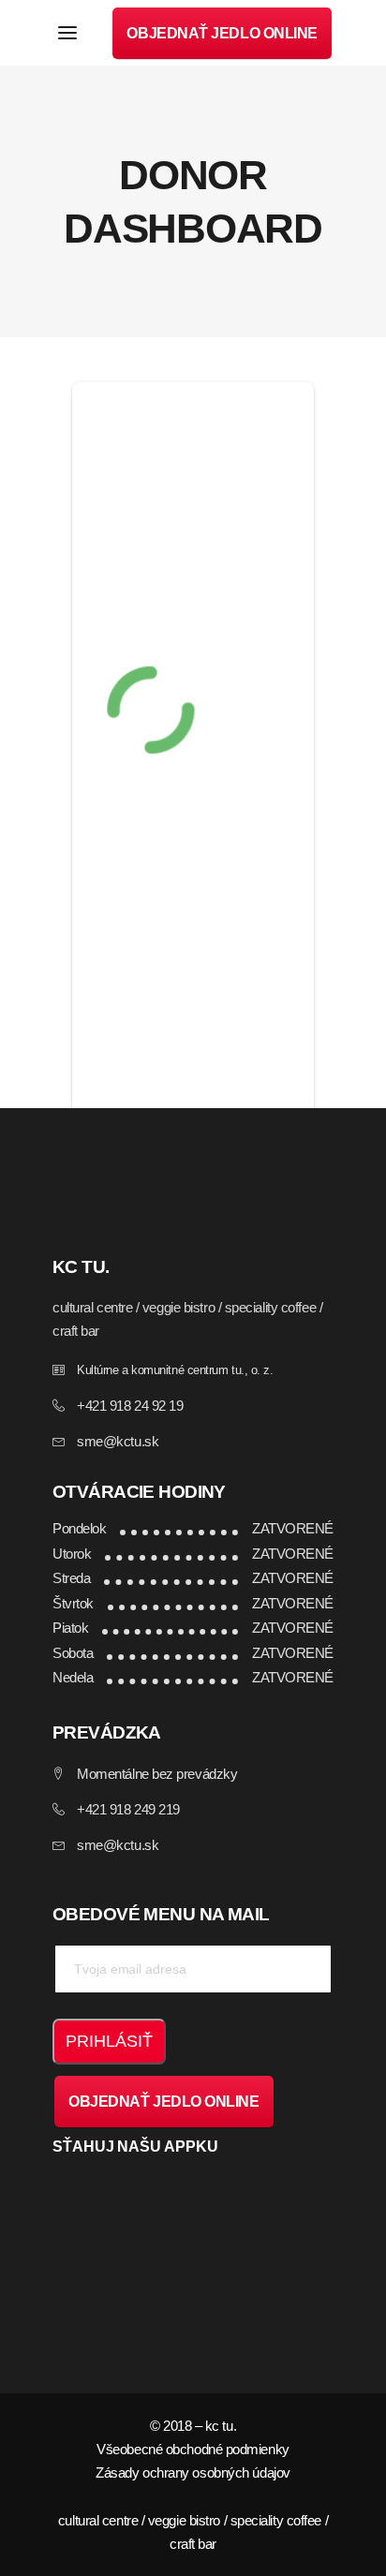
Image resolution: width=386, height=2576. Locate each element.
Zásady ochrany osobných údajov (193, 2472)
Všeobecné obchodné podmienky (193, 2449)
